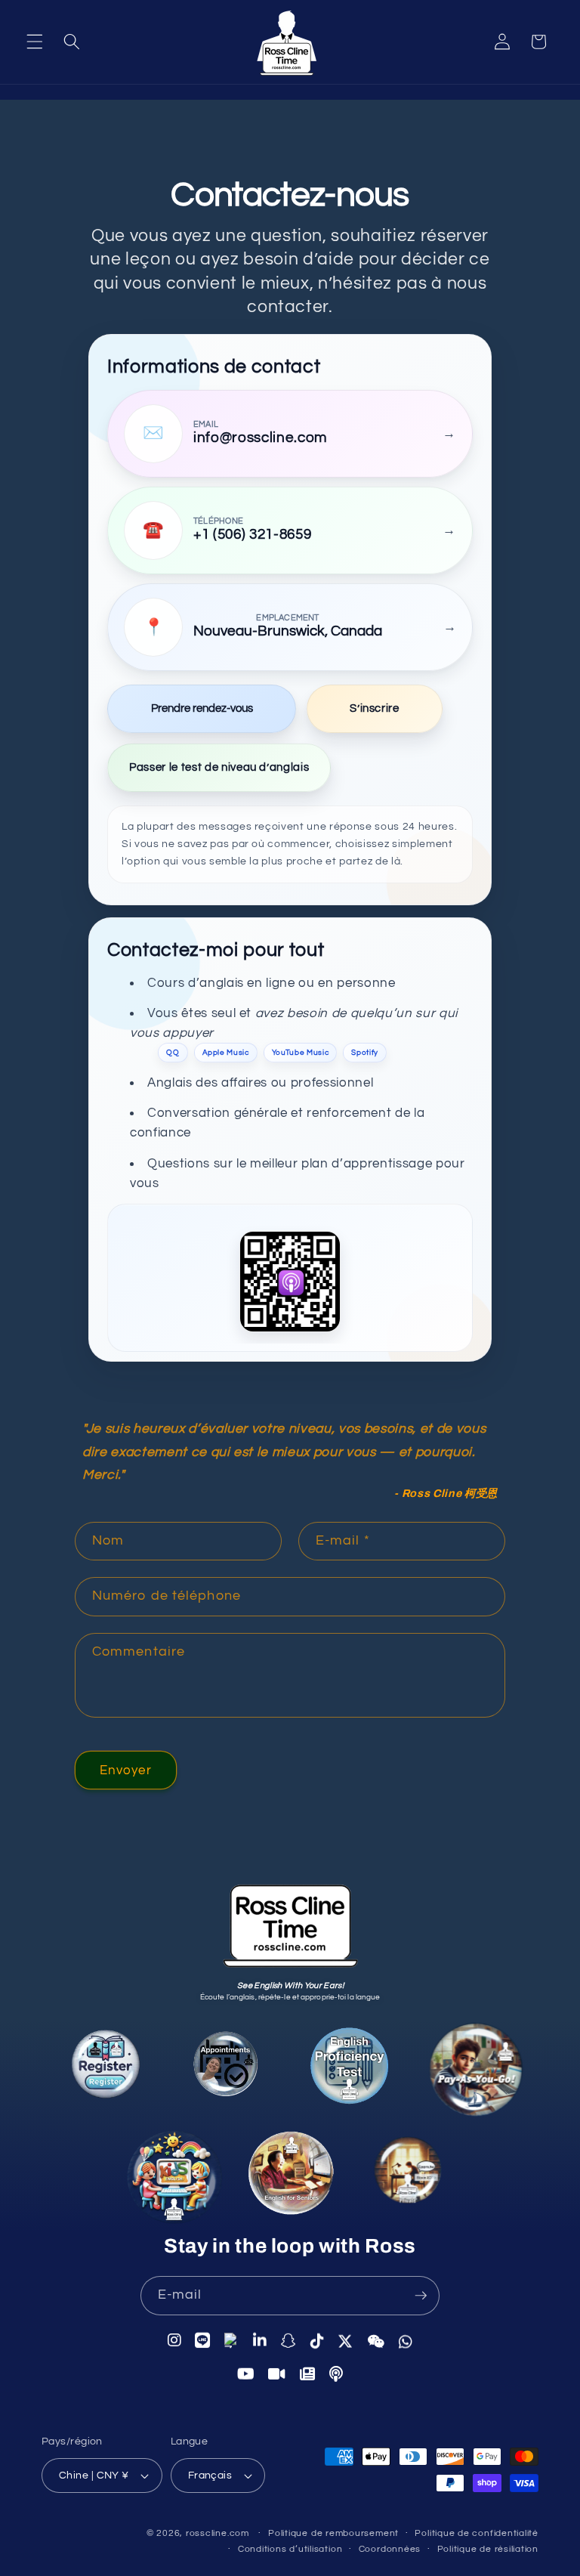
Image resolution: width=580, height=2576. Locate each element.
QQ (173, 1052)
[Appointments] (226, 2068)
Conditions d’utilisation (290, 2549)
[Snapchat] (289, 2340)
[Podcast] (336, 2373)
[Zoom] (277, 2373)
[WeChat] (376, 2340)
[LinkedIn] (260, 2340)
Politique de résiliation (488, 2549)
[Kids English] (175, 2183)
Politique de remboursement (333, 2533)
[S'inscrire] (421, 2296)
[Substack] (308, 2373)
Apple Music (226, 1052)
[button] (35, 42)
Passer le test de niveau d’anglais (219, 767)
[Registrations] (108, 2070)
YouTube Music (301, 1052)
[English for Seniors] (294, 2182)
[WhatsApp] (406, 2340)
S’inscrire (375, 708)
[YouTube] (246, 2372)
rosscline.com (217, 2533)
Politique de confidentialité (477, 2533)
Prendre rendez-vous (202, 708)
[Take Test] (347, 2069)
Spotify (365, 1052)
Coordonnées (390, 2549)
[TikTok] (318, 2340)
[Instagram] (175, 2341)
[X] (346, 2340)
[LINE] (203, 2341)
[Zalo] (232, 2340)
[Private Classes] (410, 2176)
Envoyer (126, 1770)
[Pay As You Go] (473, 2073)
